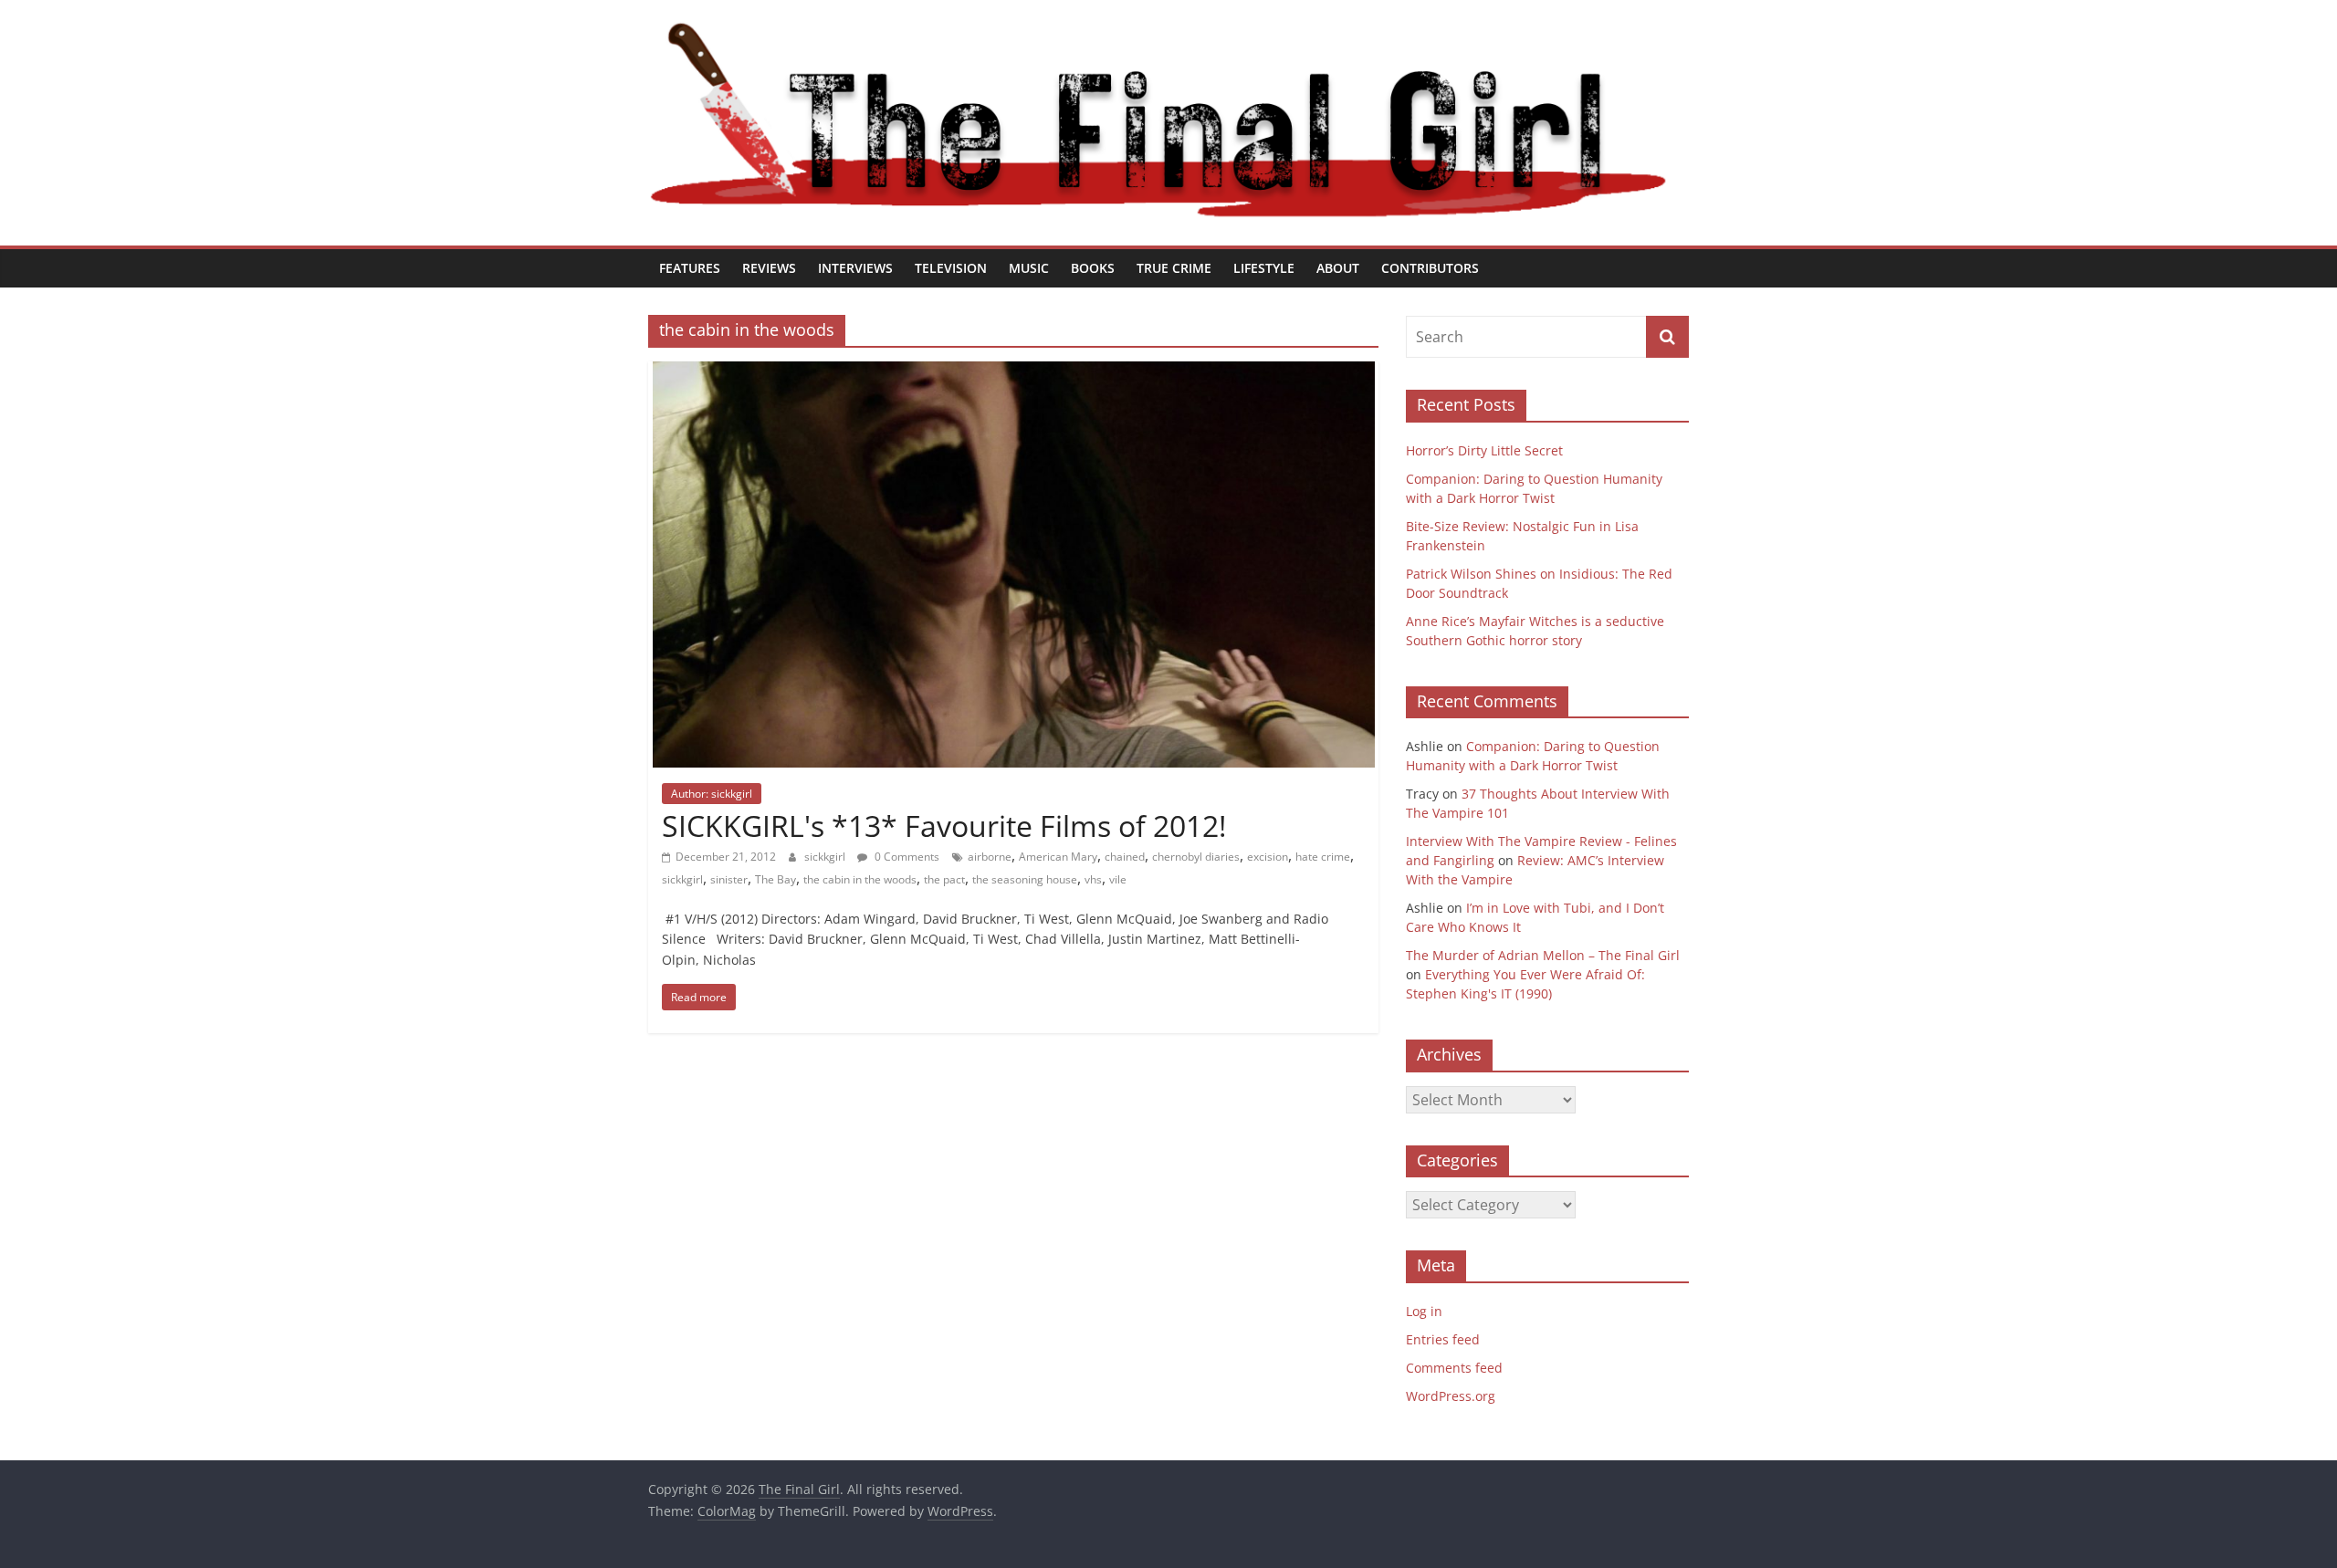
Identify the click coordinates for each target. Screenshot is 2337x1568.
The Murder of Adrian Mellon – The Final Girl (1543, 955)
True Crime (1174, 268)
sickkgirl (826, 857)
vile (1118, 879)
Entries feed (1443, 1339)
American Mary (1058, 857)
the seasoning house (1025, 879)
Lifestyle (1264, 268)
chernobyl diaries (1196, 857)
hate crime (1323, 857)
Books (1093, 268)
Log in (1424, 1311)
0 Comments (906, 857)
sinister (729, 879)
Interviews (855, 268)
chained (1125, 857)
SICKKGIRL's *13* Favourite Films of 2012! (944, 826)
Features (690, 268)
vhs (1093, 879)
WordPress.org (1451, 1396)
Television (951, 268)
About (1338, 268)
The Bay (776, 879)
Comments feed (1454, 1368)
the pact (944, 879)
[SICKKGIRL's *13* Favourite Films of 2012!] (1014, 372)
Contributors (1430, 268)
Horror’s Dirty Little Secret (1484, 450)
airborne (990, 857)
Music (1029, 268)
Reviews (769, 268)
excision (1268, 857)
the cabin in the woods (860, 879)
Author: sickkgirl (712, 794)
